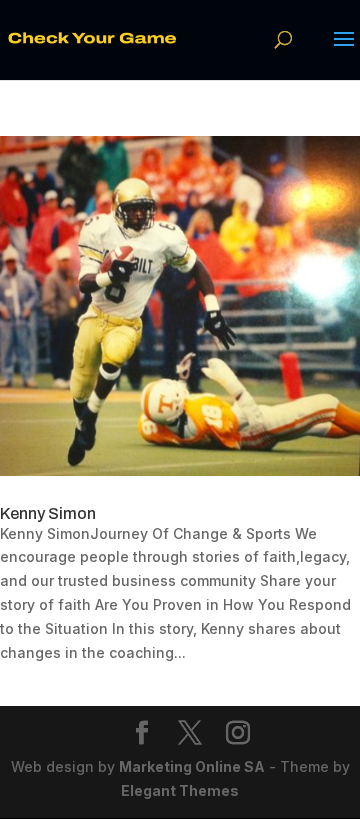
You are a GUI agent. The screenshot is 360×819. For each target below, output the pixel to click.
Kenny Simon (48, 513)
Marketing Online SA (192, 766)
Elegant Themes (180, 790)
